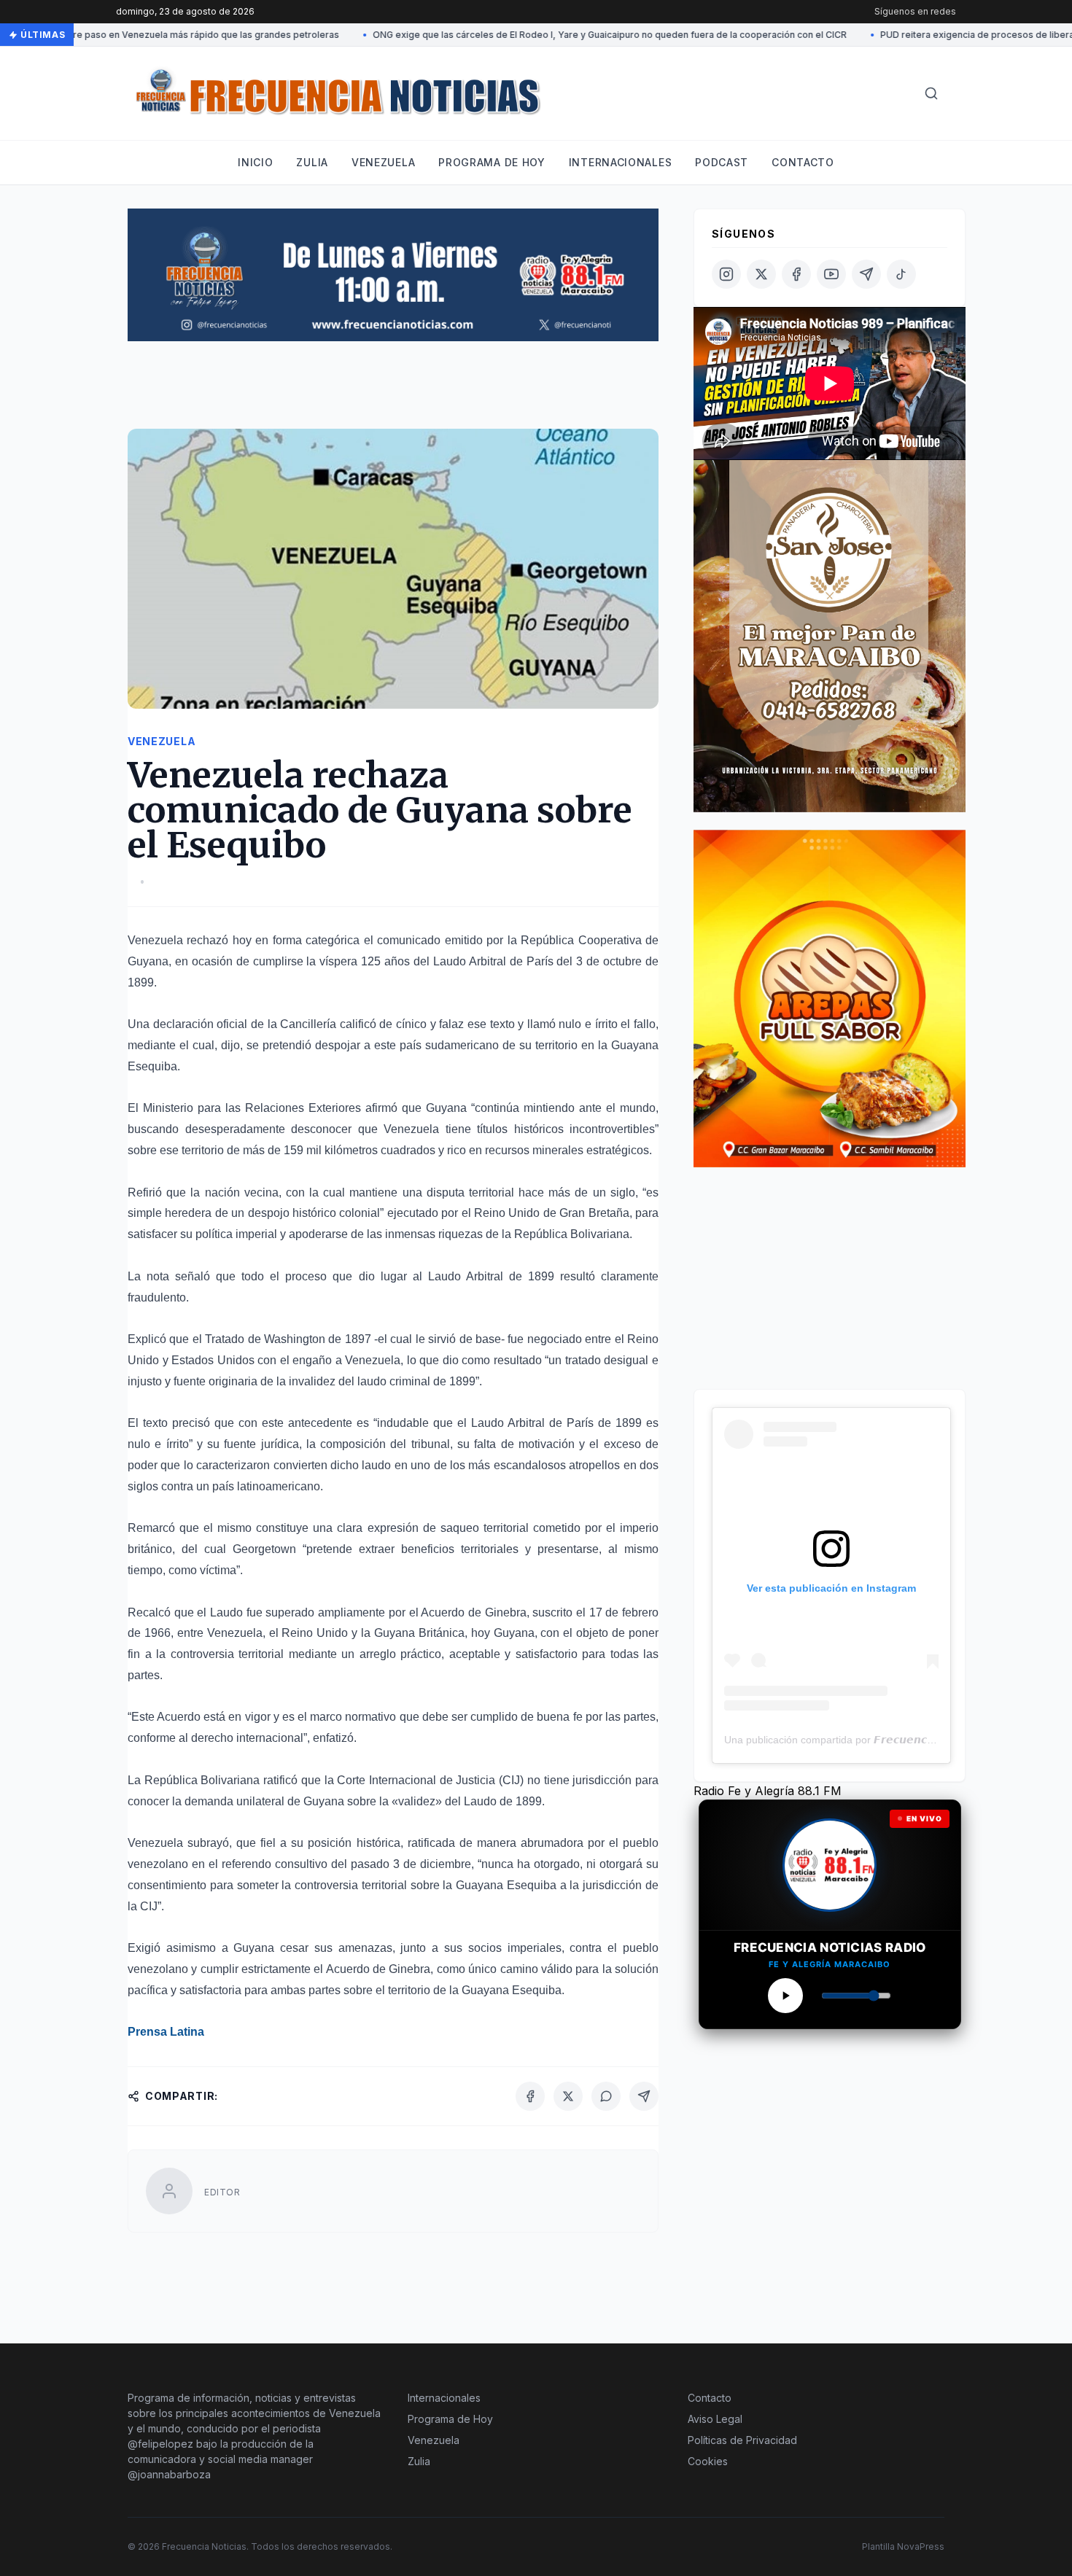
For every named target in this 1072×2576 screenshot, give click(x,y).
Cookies (708, 2461)
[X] (568, 2096)
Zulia (312, 162)
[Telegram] (644, 2096)
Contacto (803, 162)
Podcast (722, 162)
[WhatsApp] (606, 2096)
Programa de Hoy (450, 2419)
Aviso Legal (715, 2419)
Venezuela (383, 162)
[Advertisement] (393, 392)
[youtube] (831, 274)
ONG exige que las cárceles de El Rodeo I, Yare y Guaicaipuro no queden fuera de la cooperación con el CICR (575, 35)
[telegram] (866, 274)
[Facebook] (530, 2096)
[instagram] (726, 274)
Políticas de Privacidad (742, 2440)
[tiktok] (901, 274)
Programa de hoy (492, 162)
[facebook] (796, 274)
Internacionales (621, 162)
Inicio (255, 162)
